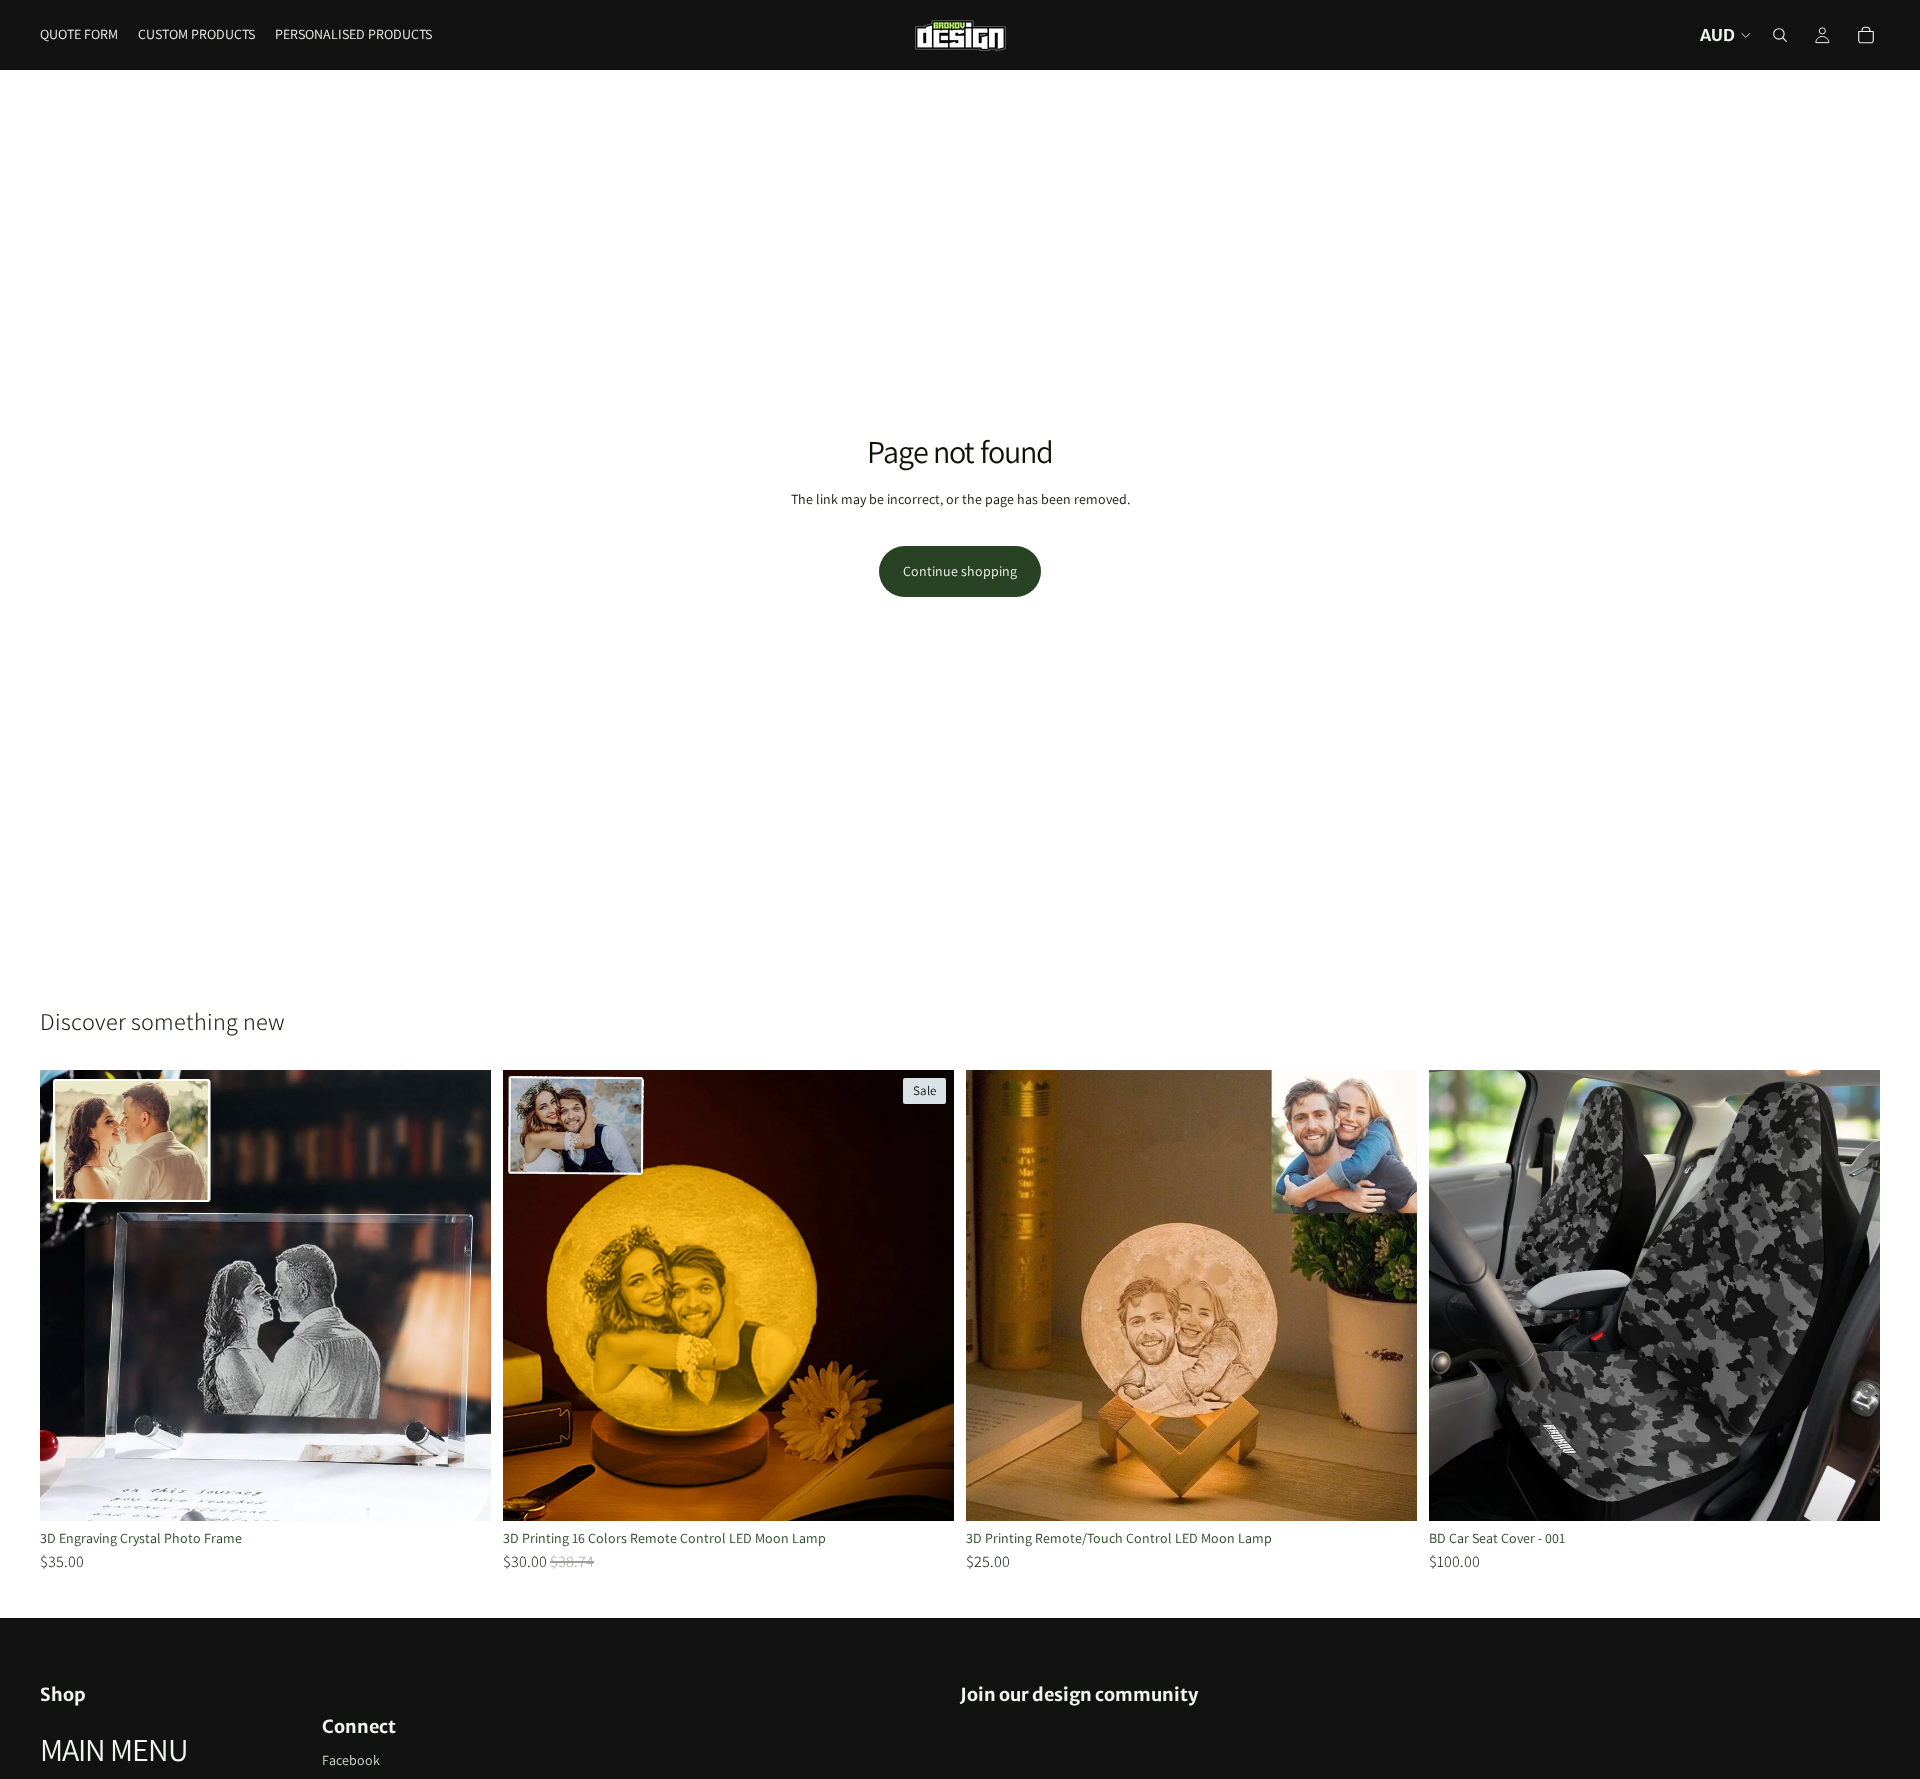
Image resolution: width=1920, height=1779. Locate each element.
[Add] (1849, 1490)
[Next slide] (461, 1296)
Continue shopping (960, 571)
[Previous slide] (70, 1296)
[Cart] (1866, 35)
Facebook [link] (351, 1760)
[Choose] (460, 1490)
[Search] (1780, 35)
